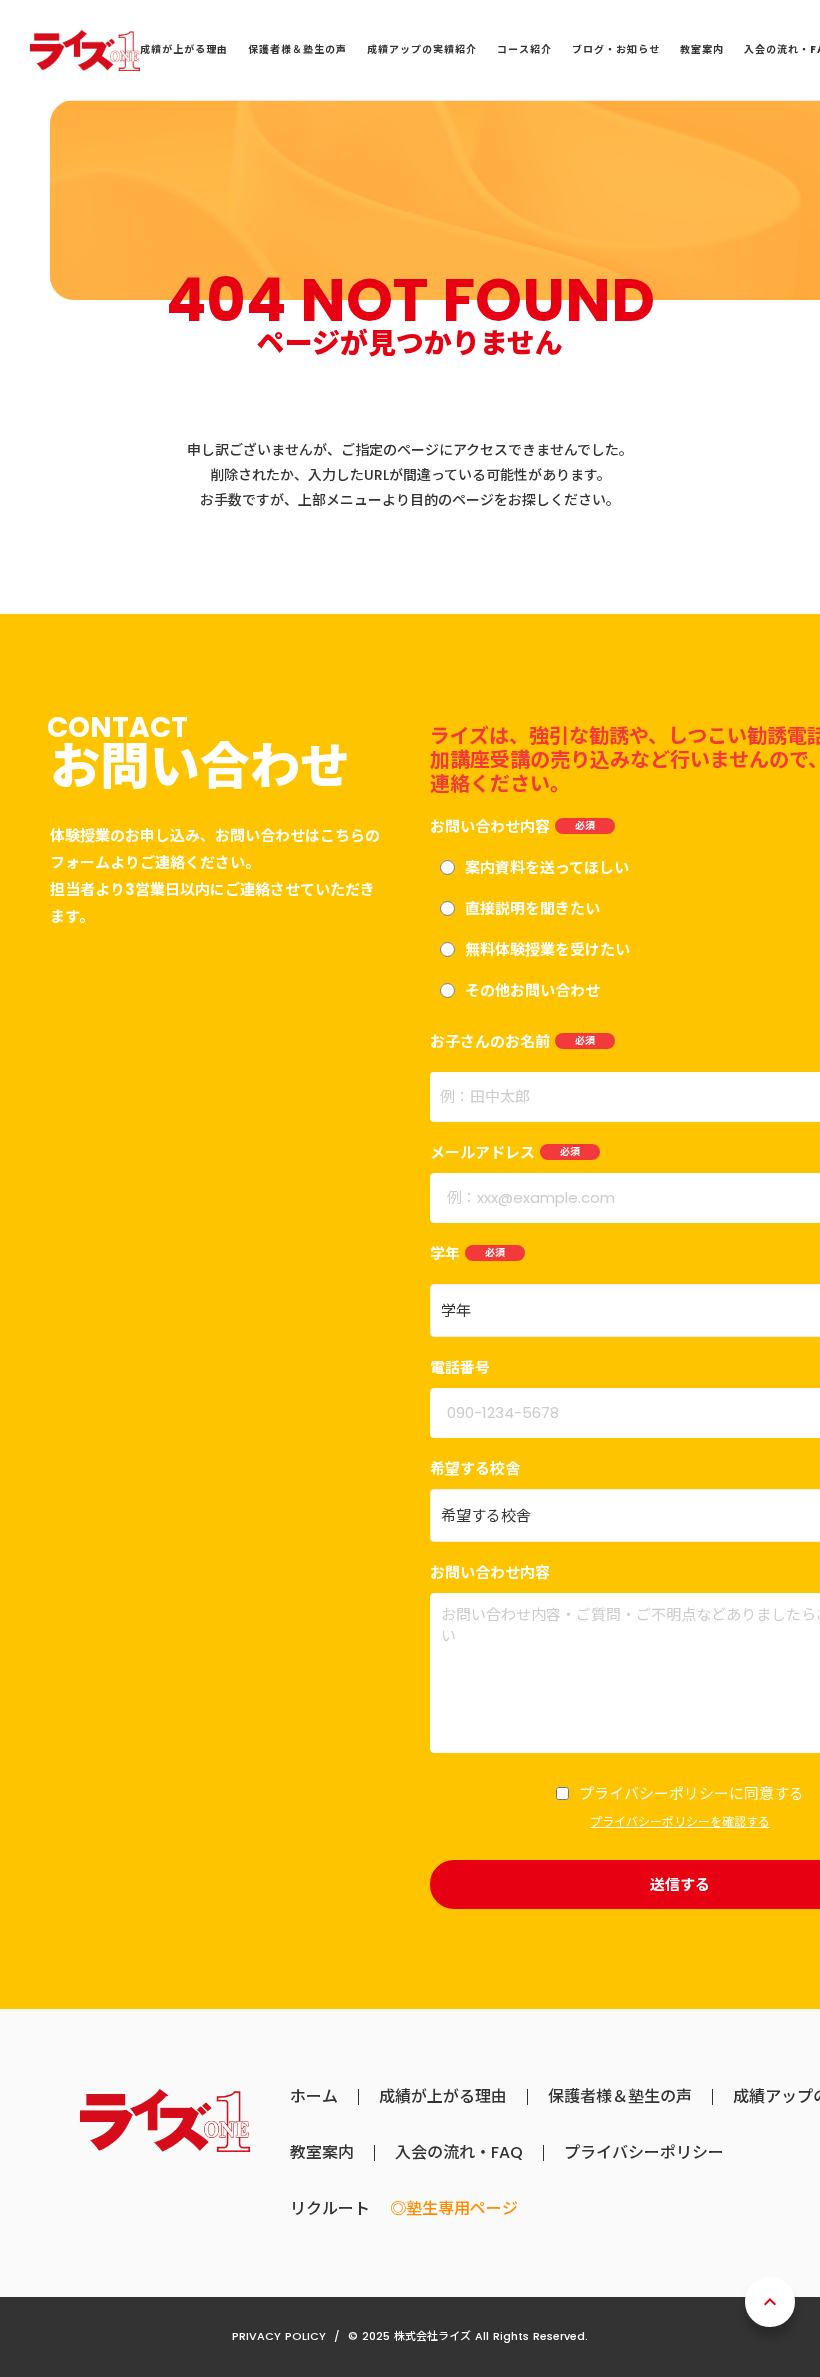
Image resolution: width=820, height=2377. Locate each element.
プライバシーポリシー (644, 2153)
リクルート (330, 2209)
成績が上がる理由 (443, 2097)
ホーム (314, 2097)
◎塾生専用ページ (454, 2209)
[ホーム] (85, 50)
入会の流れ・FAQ (459, 2153)
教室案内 (322, 2153)
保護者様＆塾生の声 (620, 2097)
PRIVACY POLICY (279, 2336)
